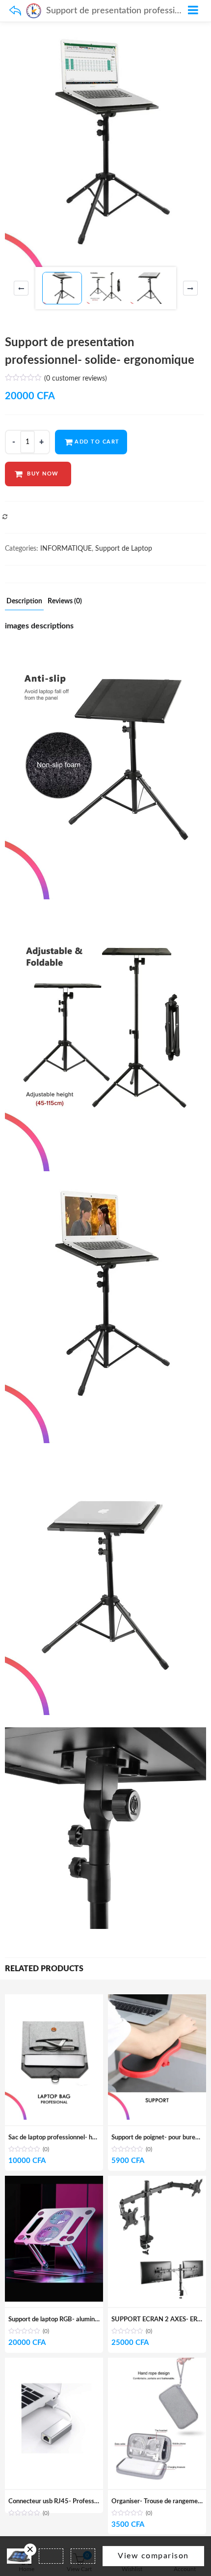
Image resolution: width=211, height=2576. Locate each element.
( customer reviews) (76, 379)
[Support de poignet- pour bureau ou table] (157, 2000)
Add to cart (97, 442)
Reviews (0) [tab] (65, 601)
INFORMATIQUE (66, 549)
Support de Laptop (124, 549)
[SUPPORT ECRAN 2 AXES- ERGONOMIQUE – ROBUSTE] (157, 2181)
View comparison (153, 2556)
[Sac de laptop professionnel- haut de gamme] (54, 2000)
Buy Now (43, 474)
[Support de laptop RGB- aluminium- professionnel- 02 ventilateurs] (54, 2181)
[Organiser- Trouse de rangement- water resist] (157, 2363)
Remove (30, 2550)
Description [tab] (24, 601)
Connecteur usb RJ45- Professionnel (60, 2502)
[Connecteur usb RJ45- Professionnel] (54, 2363)
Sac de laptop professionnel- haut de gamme (70, 2138)
